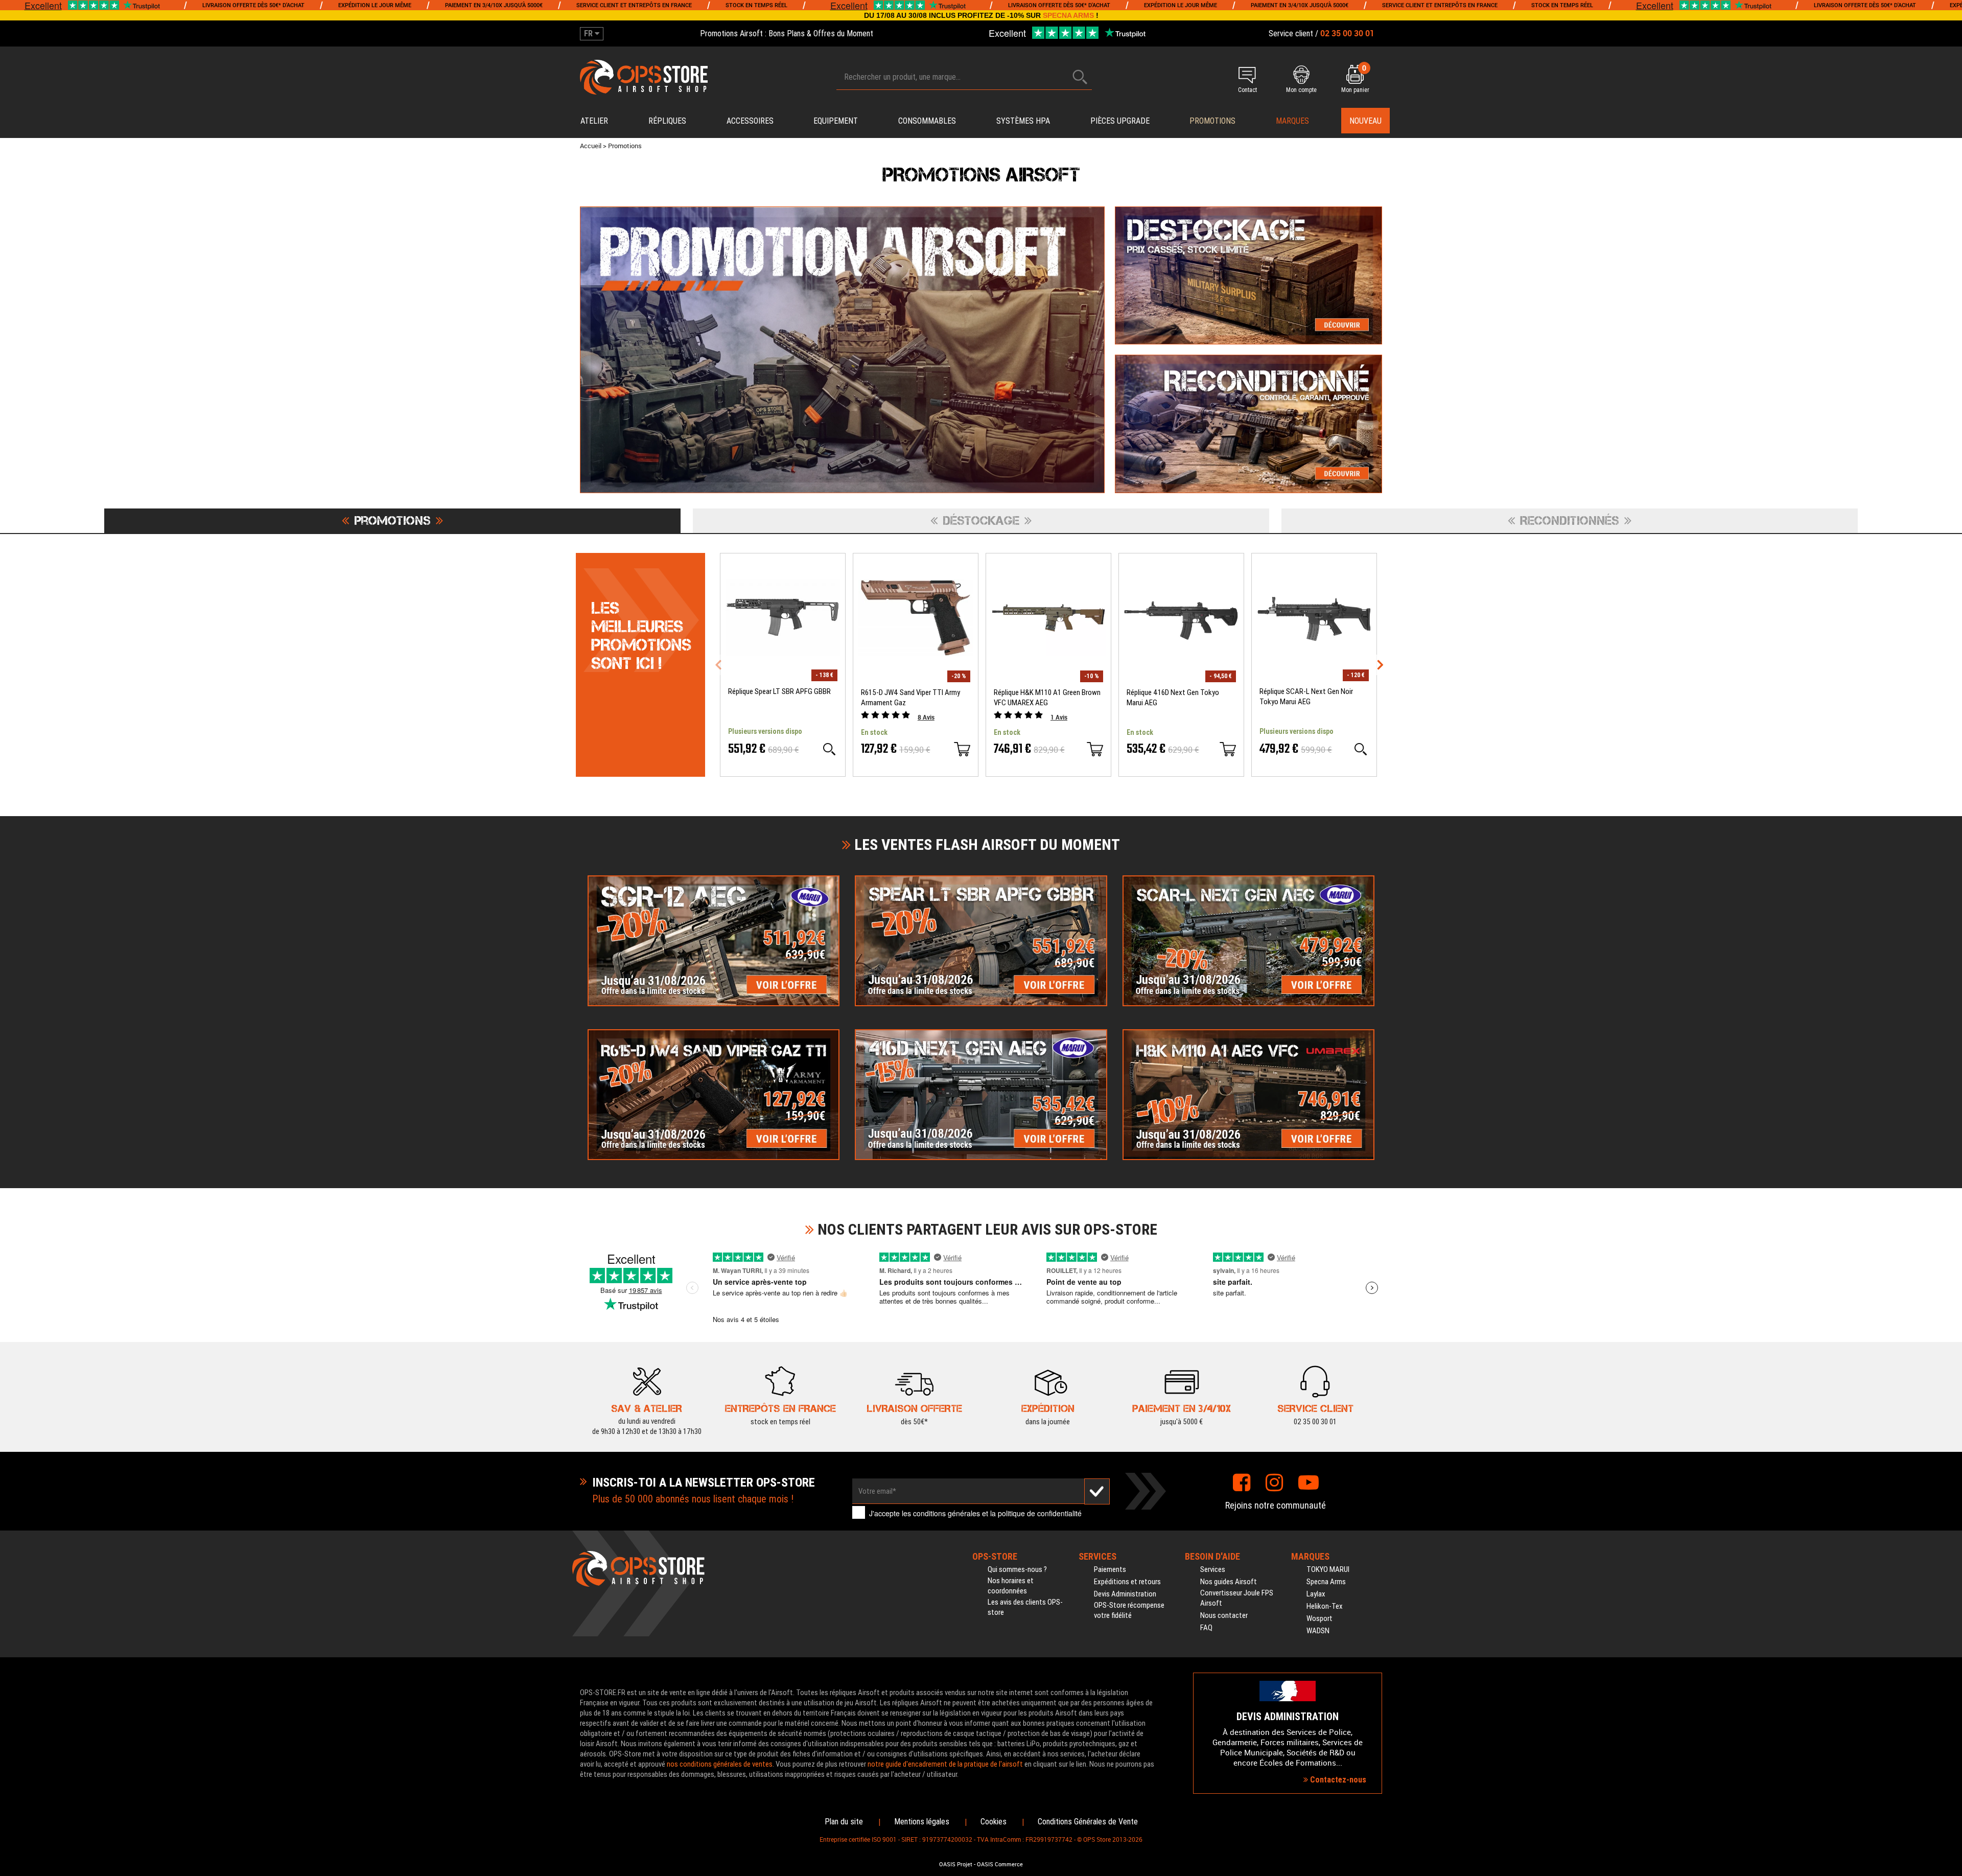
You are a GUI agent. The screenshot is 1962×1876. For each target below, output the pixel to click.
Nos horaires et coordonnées (1011, 1586)
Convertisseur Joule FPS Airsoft (1237, 1598)
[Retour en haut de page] (1949, 1116)
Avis (926, 717)
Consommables (927, 121)
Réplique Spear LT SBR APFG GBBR (779, 691)
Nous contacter (1224, 1615)
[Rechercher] (1080, 77)
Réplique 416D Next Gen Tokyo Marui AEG (1173, 698)
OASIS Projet (956, 1864)
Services (1213, 1569)
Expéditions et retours (1127, 1582)
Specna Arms (1326, 1582)
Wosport (1319, 1618)
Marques (1292, 121)
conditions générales (947, 1513)
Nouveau (1365, 121)
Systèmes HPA (1023, 121)
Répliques (667, 121)
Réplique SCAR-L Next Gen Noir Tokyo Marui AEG (1306, 697)
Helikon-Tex (1325, 1606)
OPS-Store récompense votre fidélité (1129, 1610)
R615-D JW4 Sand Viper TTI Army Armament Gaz (910, 698)
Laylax (1316, 1594)
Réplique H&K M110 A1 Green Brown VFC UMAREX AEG (1047, 698)
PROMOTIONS (1212, 121)
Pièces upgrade (1120, 121)
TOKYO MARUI (1328, 1569)
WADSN (1318, 1631)
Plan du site (844, 1822)
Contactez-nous (1337, 1780)
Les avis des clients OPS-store (1025, 1607)
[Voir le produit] (829, 749)
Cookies (994, 1822)
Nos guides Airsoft (1229, 1582)
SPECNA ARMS (1068, 15)
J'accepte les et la (975, 1513)
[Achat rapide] (962, 749)
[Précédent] (718, 665)
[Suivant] (1380, 665)
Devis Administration (1125, 1594)
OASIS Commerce (1000, 1864)
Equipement (836, 121)
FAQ (1206, 1628)
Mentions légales (922, 1822)
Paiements (1110, 1569)
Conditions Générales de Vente (1088, 1822)
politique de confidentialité (1040, 1513)
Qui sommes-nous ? (1017, 1569)
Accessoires (750, 121)
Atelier (594, 121)
